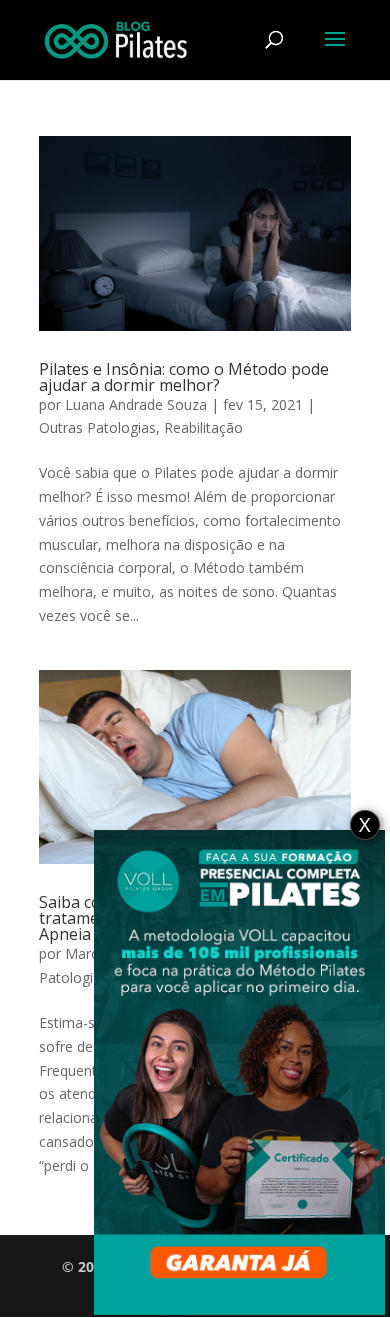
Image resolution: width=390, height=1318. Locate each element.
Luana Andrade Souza (136, 404)
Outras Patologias (97, 427)
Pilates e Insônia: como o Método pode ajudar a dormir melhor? (184, 377)
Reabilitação (203, 427)
